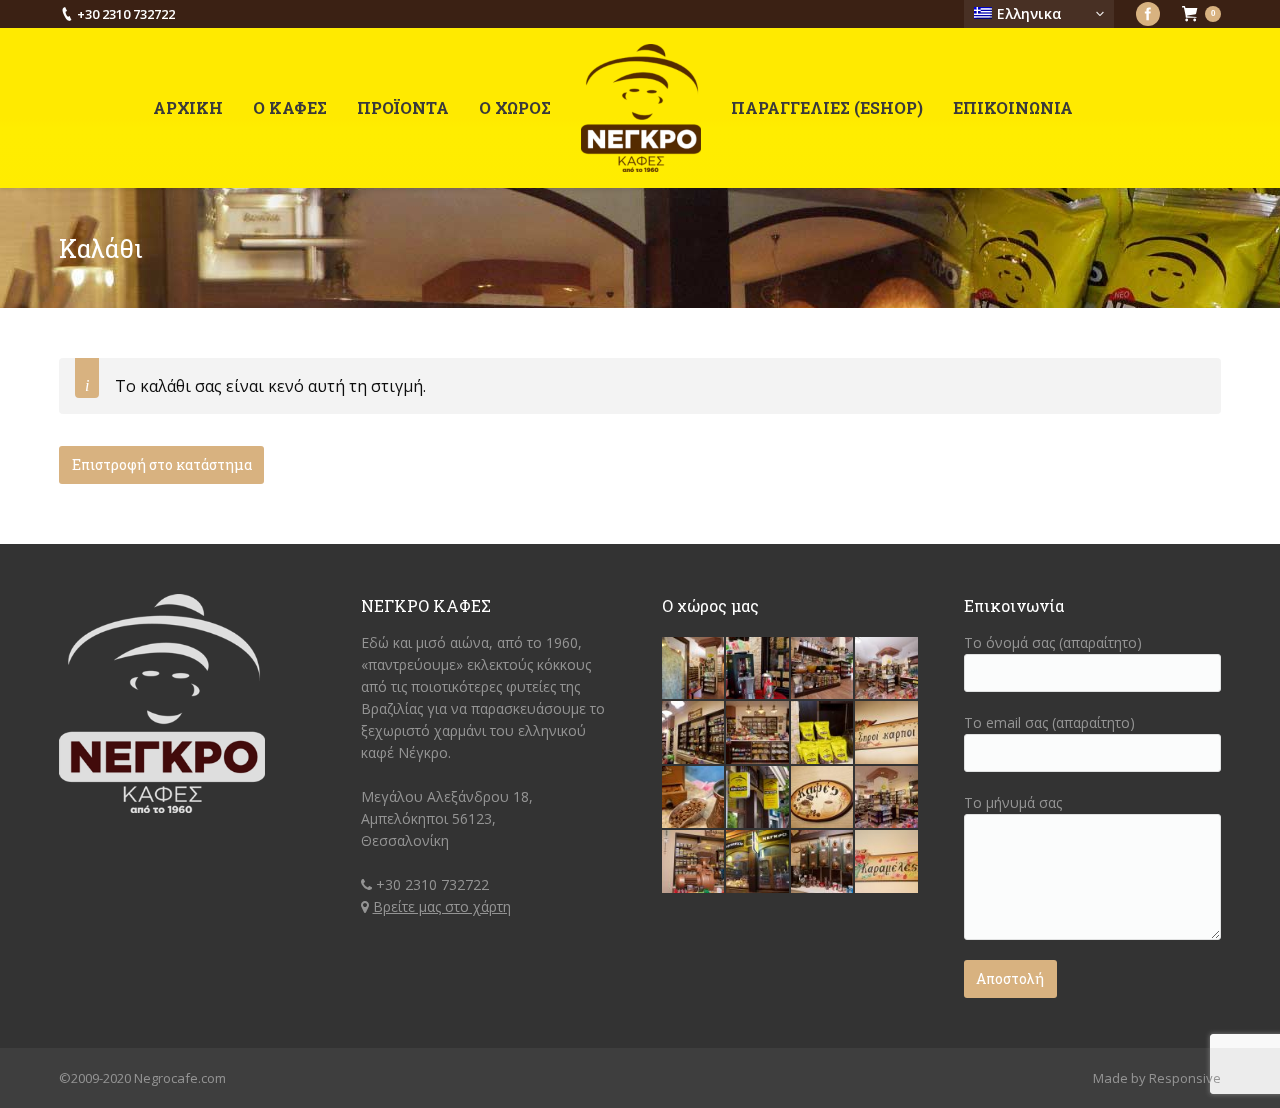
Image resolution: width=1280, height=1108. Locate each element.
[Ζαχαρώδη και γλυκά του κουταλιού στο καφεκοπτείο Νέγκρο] (823, 669)
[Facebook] (1148, 14)
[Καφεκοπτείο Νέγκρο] (694, 669)
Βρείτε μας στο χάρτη (442, 906)
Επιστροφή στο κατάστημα (162, 464)
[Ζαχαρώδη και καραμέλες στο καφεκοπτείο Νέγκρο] (887, 862)
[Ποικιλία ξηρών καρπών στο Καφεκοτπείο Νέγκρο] (887, 733)
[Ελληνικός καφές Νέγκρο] (823, 798)
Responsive (1185, 1078)
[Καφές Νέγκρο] (758, 669)
